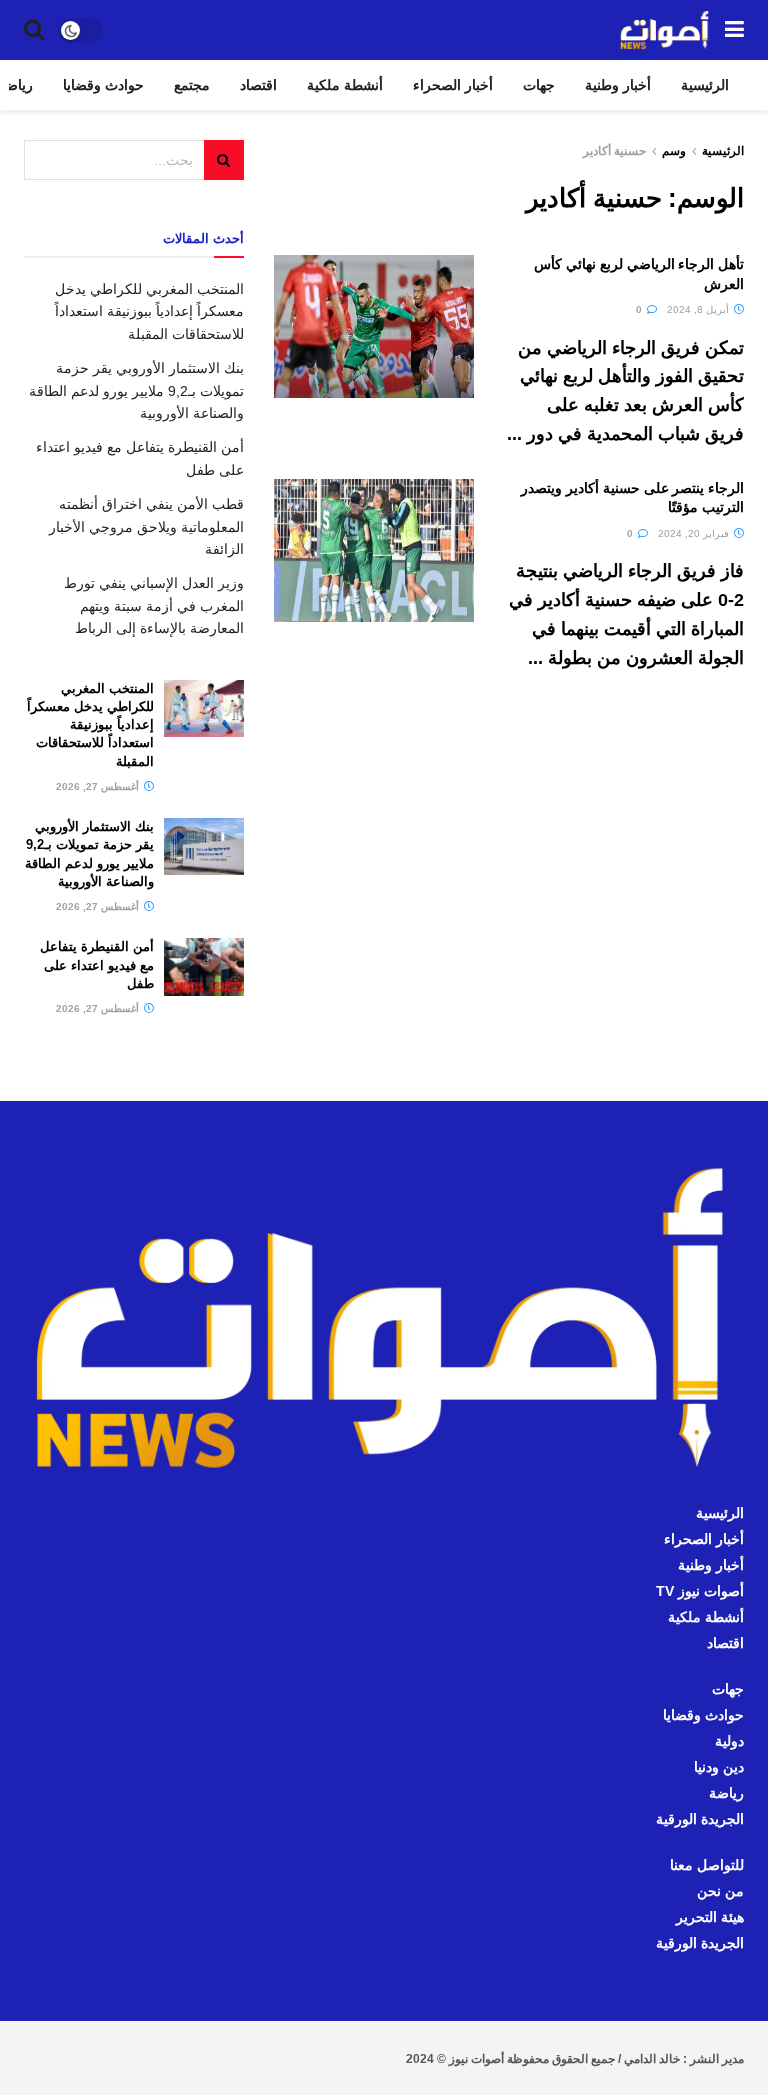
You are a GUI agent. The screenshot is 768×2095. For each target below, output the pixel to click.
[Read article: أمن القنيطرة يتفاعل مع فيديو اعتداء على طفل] (204, 966)
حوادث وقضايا (103, 85)
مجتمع (192, 85)
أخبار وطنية (618, 85)
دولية (729, 1741)
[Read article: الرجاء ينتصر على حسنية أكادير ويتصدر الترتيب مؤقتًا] (374, 550)
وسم (674, 151)
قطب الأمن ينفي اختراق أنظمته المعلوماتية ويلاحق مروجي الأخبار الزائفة (146, 526)
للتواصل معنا (707, 1865)
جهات (539, 85)
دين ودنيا (719, 1767)
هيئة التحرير (710, 1917)
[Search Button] (34, 30)
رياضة (726, 1793)
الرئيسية (705, 85)
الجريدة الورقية (700, 1819)
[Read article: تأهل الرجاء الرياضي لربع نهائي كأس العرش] (374, 326)
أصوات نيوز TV (700, 1591)
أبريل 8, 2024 (699, 309)
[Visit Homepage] (665, 30)
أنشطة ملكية (345, 85)
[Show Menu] (734, 30)
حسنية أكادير (614, 151)
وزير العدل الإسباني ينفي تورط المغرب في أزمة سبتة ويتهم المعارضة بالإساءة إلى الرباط (154, 605)
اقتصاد (258, 85)
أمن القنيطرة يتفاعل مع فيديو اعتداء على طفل (97, 964)
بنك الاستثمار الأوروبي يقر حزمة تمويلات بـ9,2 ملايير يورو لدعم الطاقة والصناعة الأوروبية (136, 390)
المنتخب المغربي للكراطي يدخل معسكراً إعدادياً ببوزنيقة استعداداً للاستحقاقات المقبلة (149, 311)
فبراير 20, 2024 (695, 533)
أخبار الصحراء (453, 85)
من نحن (720, 1891)
